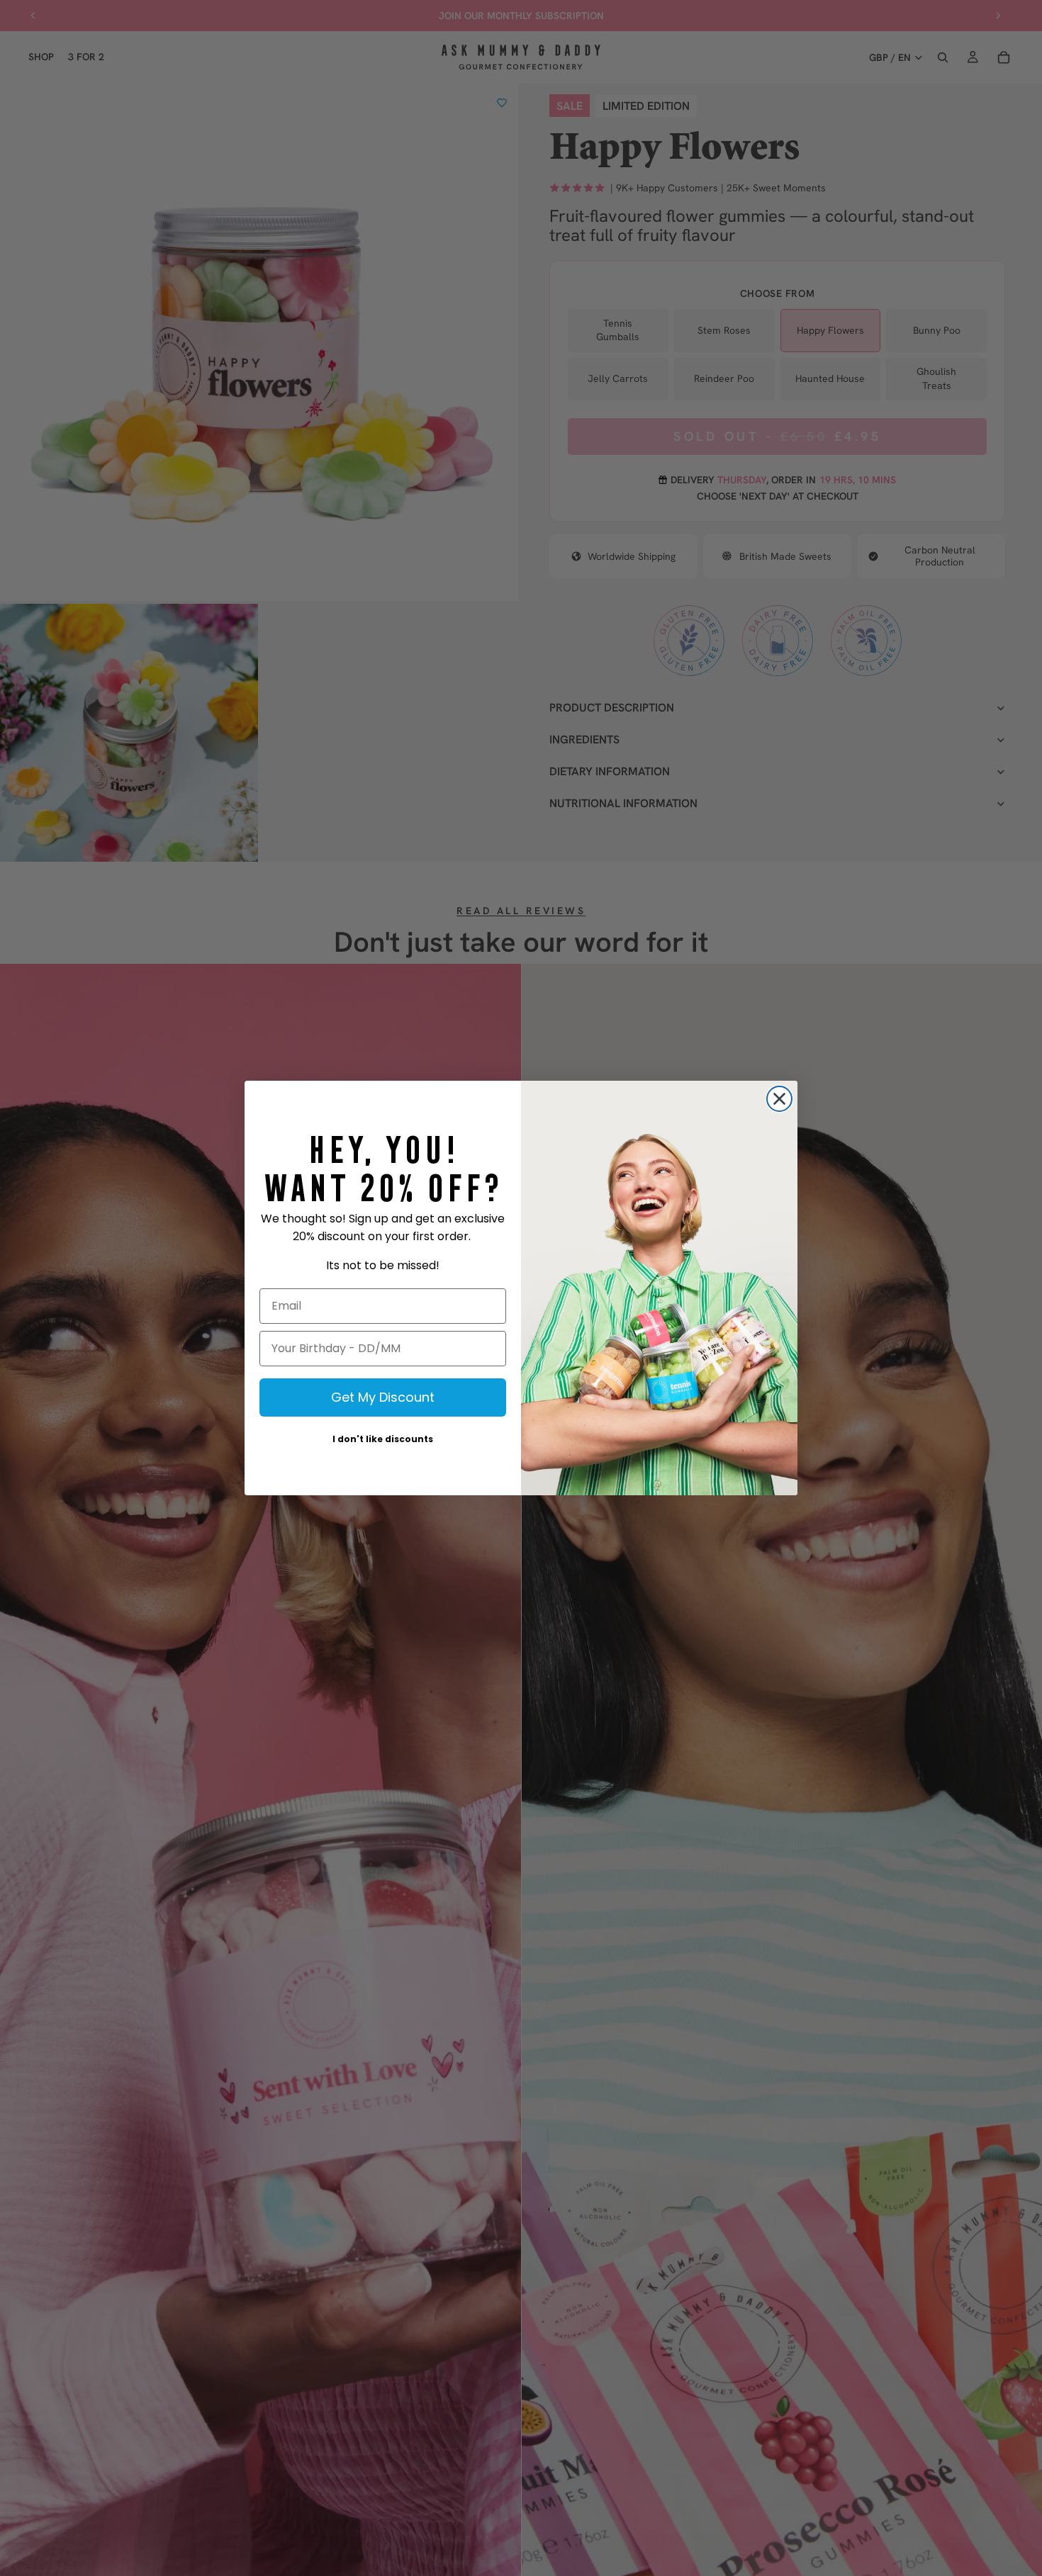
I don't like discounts (383, 1439)
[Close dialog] (779, 1099)
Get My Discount (383, 1397)
